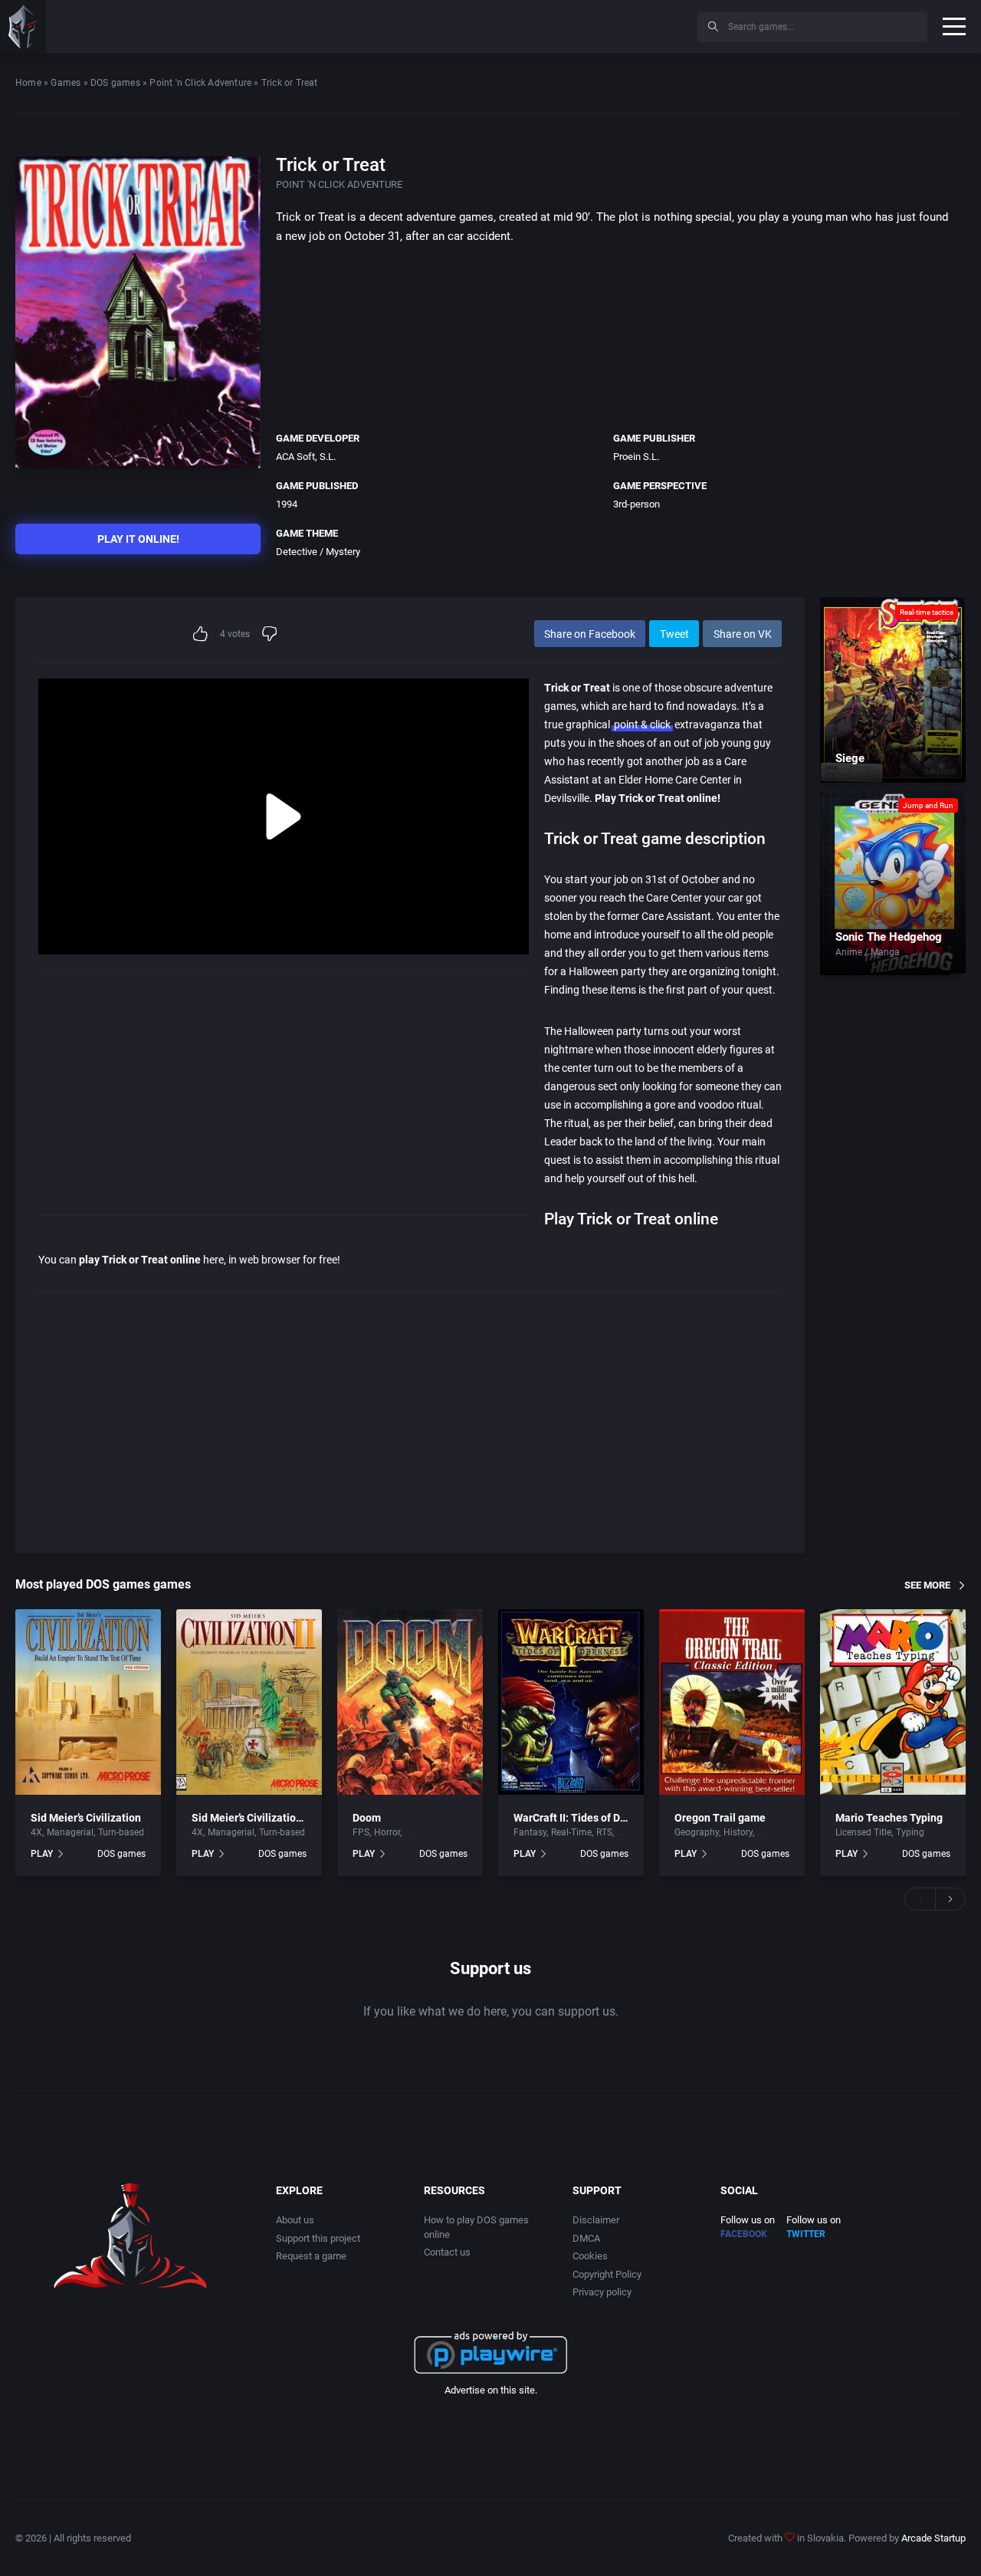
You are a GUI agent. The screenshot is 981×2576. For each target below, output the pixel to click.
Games (66, 83)
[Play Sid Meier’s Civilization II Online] (249, 1702)
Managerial (70, 1832)
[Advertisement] (559, 25)
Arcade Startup (933, 2538)
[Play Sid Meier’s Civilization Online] (88, 1702)
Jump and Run (928, 805)
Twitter (806, 2234)
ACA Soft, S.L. (306, 457)
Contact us (447, 2252)
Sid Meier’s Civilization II (251, 1818)
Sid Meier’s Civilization (86, 1818)
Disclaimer (596, 2220)
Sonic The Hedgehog (889, 937)
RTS (604, 1832)
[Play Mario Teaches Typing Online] (893, 1702)
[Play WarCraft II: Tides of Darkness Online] (571, 1702)
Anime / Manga (868, 952)
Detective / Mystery (318, 552)
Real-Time (571, 1832)
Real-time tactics (927, 612)
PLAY (42, 1854)
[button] (920, 1899)
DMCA (586, 2238)
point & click (642, 724)
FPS (361, 1832)
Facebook (744, 2234)
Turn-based (121, 1832)
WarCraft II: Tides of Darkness (586, 1818)
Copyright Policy (607, 2274)
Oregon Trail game (720, 1818)
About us (295, 2220)
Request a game (311, 2256)
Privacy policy (602, 2292)
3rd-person (637, 504)
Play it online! (138, 539)
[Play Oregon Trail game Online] (732, 1702)
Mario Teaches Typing (889, 1818)
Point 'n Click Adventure (200, 83)
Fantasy (530, 1832)
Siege (850, 758)
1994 (287, 504)
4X (36, 1832)
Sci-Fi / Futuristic (440, 1832)
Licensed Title (863, 1832)
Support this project (318, 2238)
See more (927, 1585)
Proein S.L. (636, 457)
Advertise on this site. (491, 2390)
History (738, 1832)
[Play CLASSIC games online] (23, 27)
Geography (697, 1832)
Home (28, 83)
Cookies (590, 2256)
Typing (910, 1832)
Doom (367, 1818)
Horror (387, 1832)
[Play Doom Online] (410, 1702)
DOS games (115, 83)
